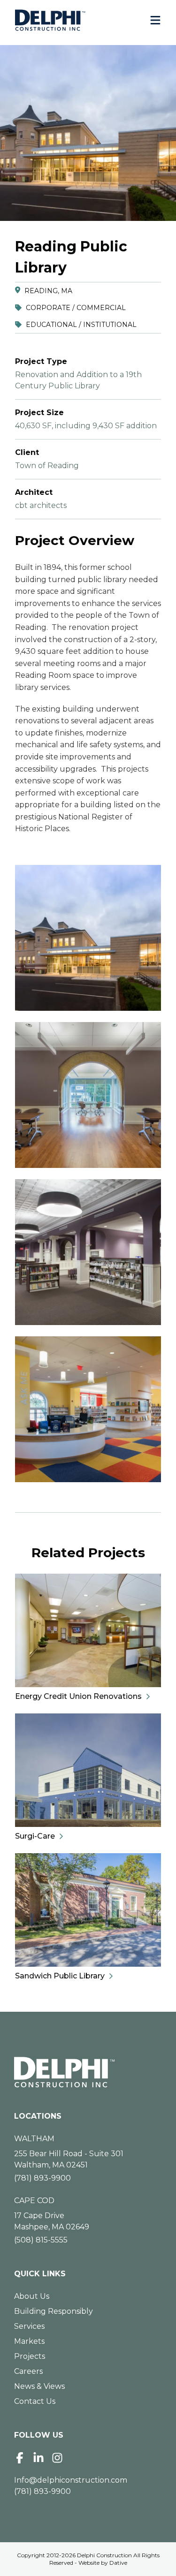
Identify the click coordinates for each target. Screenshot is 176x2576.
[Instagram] (57, 2458)
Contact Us (35, 2401)
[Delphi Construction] (50, 20)
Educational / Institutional (81, 325)
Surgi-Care (35, 1836)
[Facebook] (20, 2458)
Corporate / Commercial (76, 308)
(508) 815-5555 (41, 2240)
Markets (29, 2341)
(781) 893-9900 (42, 2178)
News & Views (39, 2386)
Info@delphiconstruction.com (71, 2480)
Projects (30, 2356)
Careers (28, 2371)
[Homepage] (88, 2072)
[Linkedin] (38, 2458)
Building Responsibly (54, 2311)
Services (29, 2326)
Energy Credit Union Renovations (78, 1696)
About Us (32, 2296)
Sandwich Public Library (60, 1976)
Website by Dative (103, 2563)
